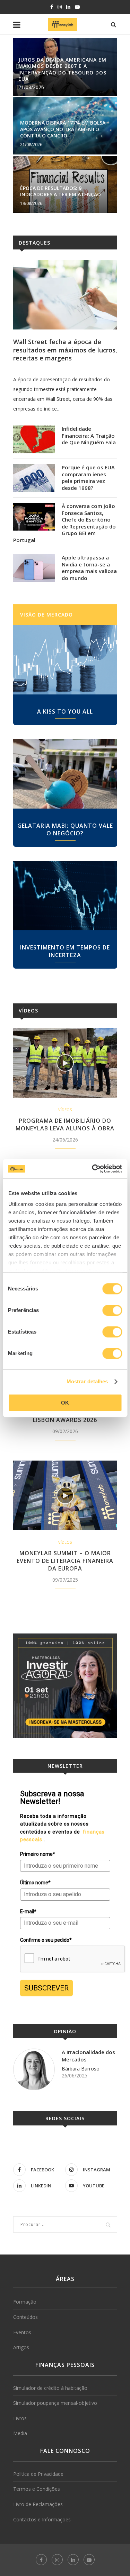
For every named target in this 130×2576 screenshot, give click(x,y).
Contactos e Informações (42, 2519)
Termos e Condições (37, 2489)
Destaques (34, 243)
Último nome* (35, 1883)
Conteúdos (25, 2317)
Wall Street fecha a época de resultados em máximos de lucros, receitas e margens (65, 350)
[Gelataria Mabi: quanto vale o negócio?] (65, 774)
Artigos (21, 2347)
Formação (25, 2302)
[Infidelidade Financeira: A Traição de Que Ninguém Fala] (34, 439)
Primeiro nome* (38, 1854)
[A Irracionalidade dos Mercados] (34, 2069)
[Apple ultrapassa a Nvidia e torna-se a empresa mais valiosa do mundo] (34, 568)
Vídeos (28, 1011)
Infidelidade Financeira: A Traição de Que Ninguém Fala (89, 436)
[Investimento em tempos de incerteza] (65, 896)
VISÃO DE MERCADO (46, 615)
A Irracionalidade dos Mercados (88, 2056)
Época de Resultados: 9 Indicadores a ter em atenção (60, 191)
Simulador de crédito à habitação (50, 2388)
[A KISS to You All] (65, 660)
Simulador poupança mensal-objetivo (55, 2403)
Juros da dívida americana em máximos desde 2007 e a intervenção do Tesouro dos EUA (62, 69)
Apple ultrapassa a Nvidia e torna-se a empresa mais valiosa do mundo (89, 568)
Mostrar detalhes (87, 1381)
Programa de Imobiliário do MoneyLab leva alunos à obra (65, 1124)
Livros (20, 2418)
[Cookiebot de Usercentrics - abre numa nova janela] (93, 1169)
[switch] (112, 1310)
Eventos (22, 2332)
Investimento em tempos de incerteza (65, 951)
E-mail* (28, 1911)
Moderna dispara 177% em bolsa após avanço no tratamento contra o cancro (63, 129)
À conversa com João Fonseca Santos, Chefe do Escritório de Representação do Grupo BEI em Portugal (64, 523)
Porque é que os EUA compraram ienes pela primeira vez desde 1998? (88, 478)
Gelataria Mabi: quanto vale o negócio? (65, 829)
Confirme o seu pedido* (46, 1940)
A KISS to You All (65, 711)
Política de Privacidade (38, 2474)
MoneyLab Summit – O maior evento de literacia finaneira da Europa (65, 1561)
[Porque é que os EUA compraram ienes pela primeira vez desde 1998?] (34, 478)
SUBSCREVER (46, 1988)
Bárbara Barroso (81, 2069)
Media (20, 2433)
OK (65, 1403)
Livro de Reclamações (38, 2504)
